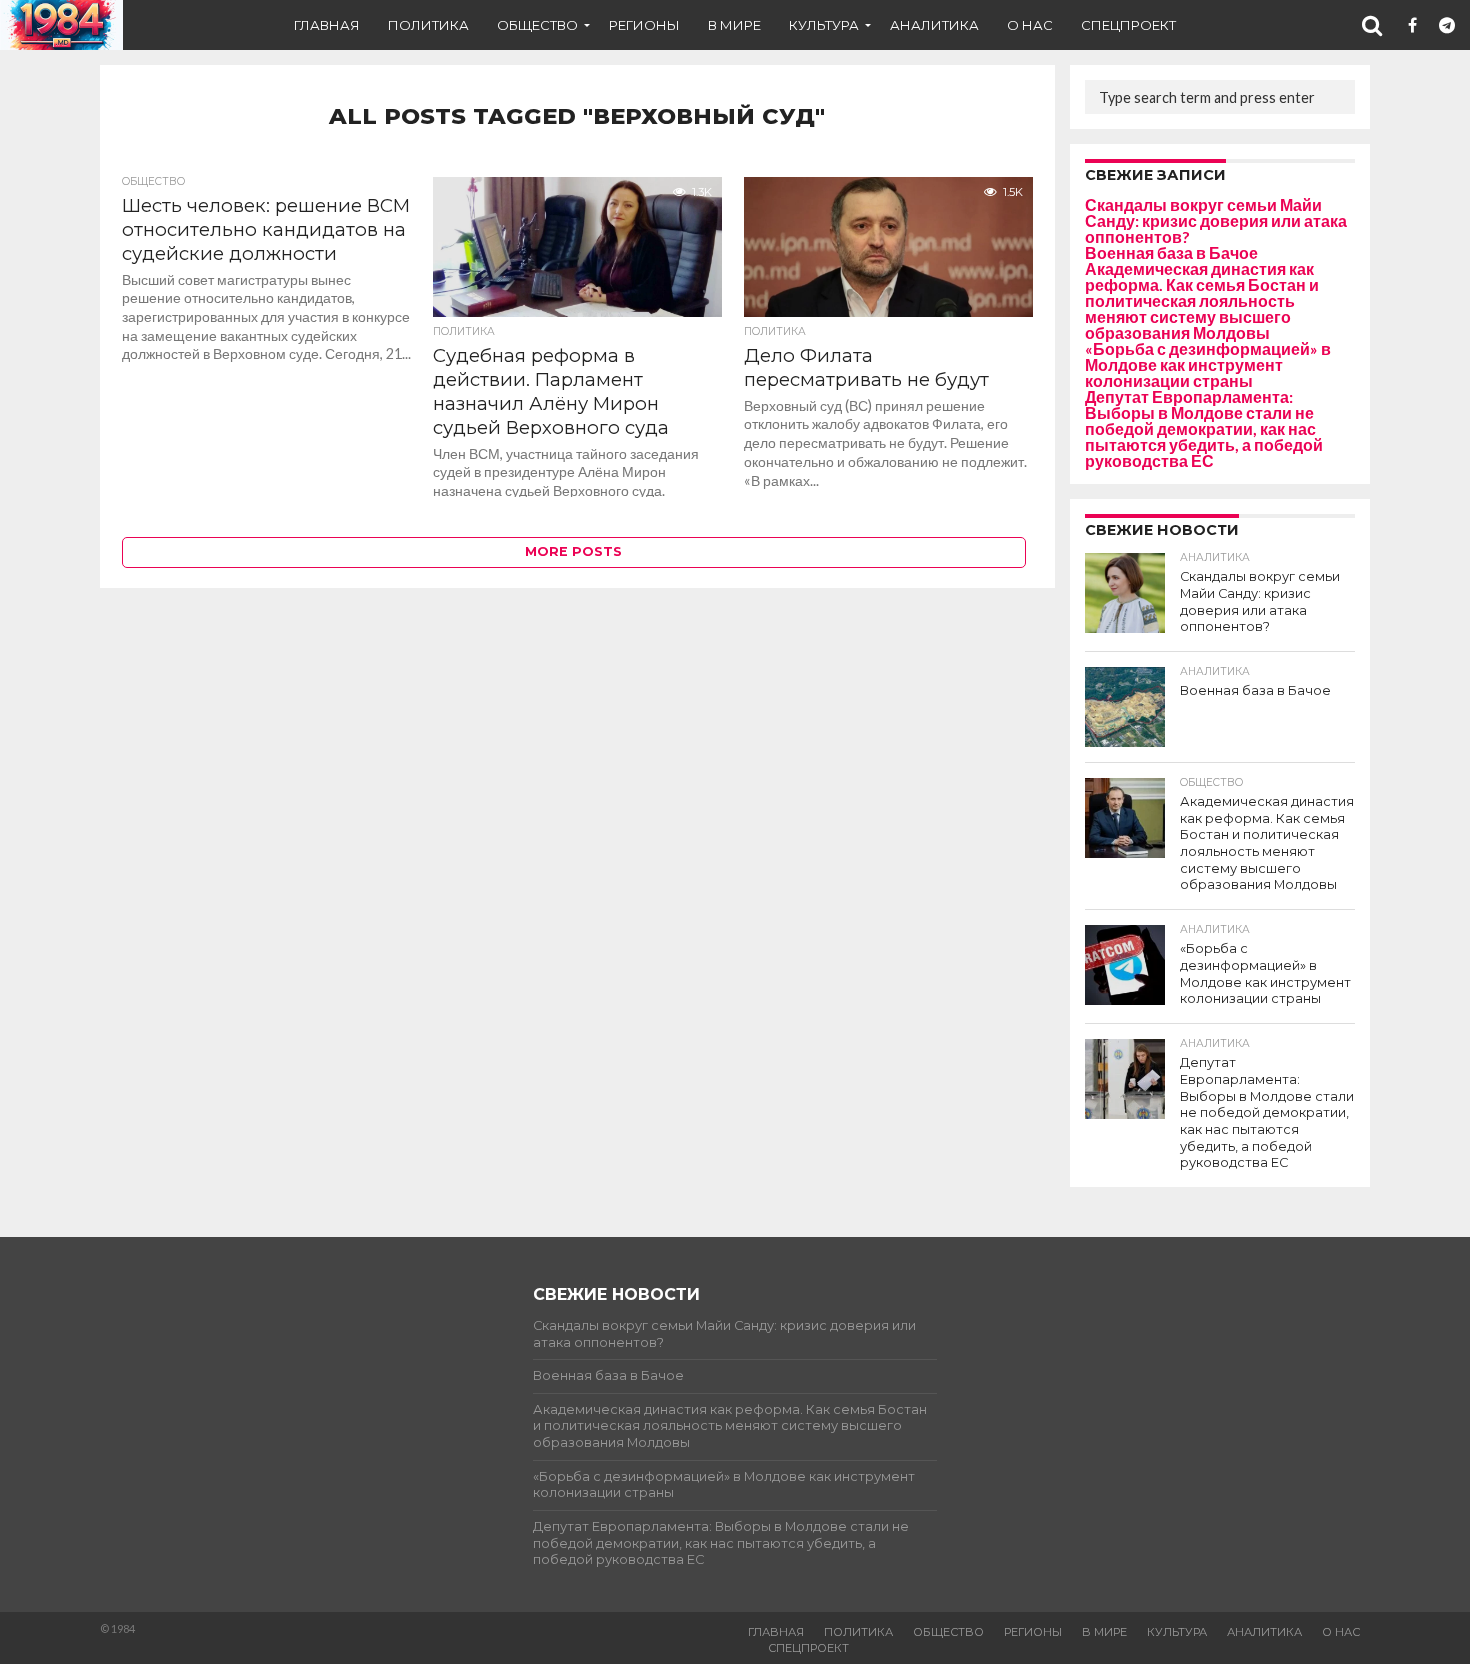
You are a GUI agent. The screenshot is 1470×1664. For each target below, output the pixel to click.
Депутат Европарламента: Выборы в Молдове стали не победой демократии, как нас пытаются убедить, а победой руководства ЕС (1204, 428)
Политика (428, 25)
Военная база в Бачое (1171, 252)
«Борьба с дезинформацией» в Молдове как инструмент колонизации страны (1208, 364)
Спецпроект (1128, 25)
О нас (1030, 25)
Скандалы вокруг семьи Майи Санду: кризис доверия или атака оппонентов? (1216, 220)
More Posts (573, 551)
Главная (327, 25)
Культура (824, 25)
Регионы (644, 25)
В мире (734, 25)
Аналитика (934, 25)
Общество (537, 25)
